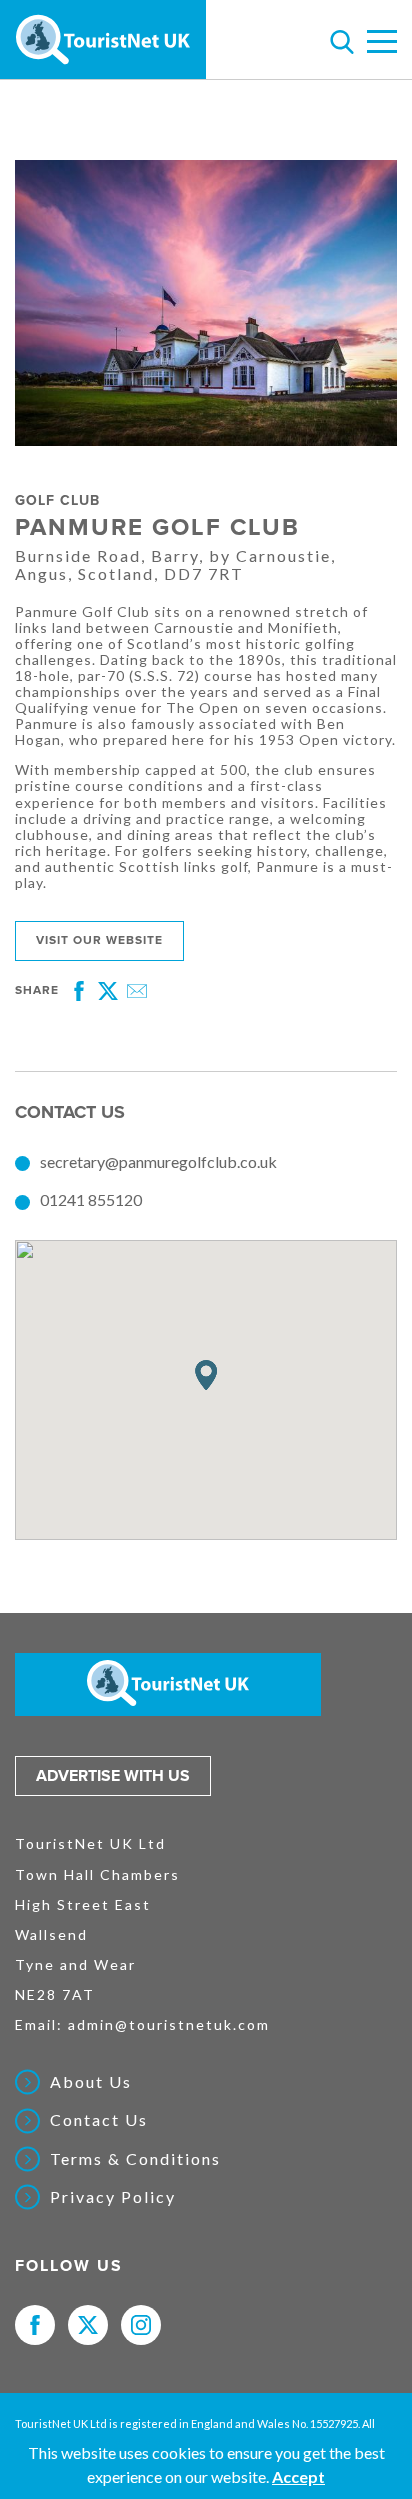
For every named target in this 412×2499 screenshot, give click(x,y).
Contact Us (99, 2120)
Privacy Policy (113, 2197)
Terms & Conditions (135, 2159)
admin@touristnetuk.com (169, 2024)
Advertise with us (113, 1776)
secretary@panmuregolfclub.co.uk (158, 1161)
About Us (91, 2082)
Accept (298, 2476)
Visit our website (99, 940)
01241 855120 (91, 1199)
